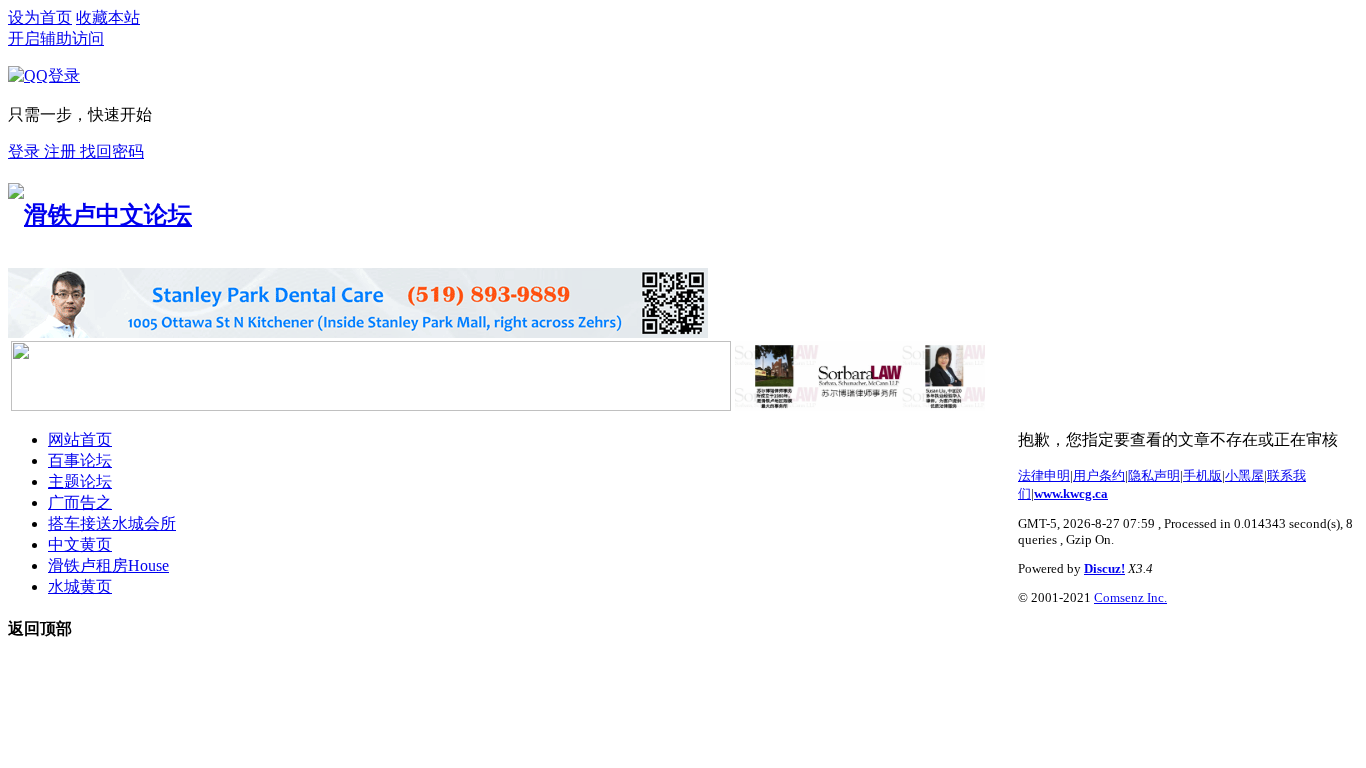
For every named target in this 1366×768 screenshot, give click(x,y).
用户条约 (1099, 475)
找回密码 (112, 151)
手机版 (1202, 475)
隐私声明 (1154, 475)
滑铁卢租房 (108, 565)
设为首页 (40, 17)
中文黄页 (80, 544)
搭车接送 (112, 523)
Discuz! (1104, 568)
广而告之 (80, 502)
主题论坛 (80, 481)
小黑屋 (1244, 475)
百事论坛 (80, 460)
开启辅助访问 (56, 38)
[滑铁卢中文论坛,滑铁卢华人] (100, 215)
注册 (62, 151)
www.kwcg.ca (1071, 493)
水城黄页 (80, 586)
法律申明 (1044, 475)
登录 (26, 151)
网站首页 (80, 439)
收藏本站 (108, 17)
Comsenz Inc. (1130, 597)
